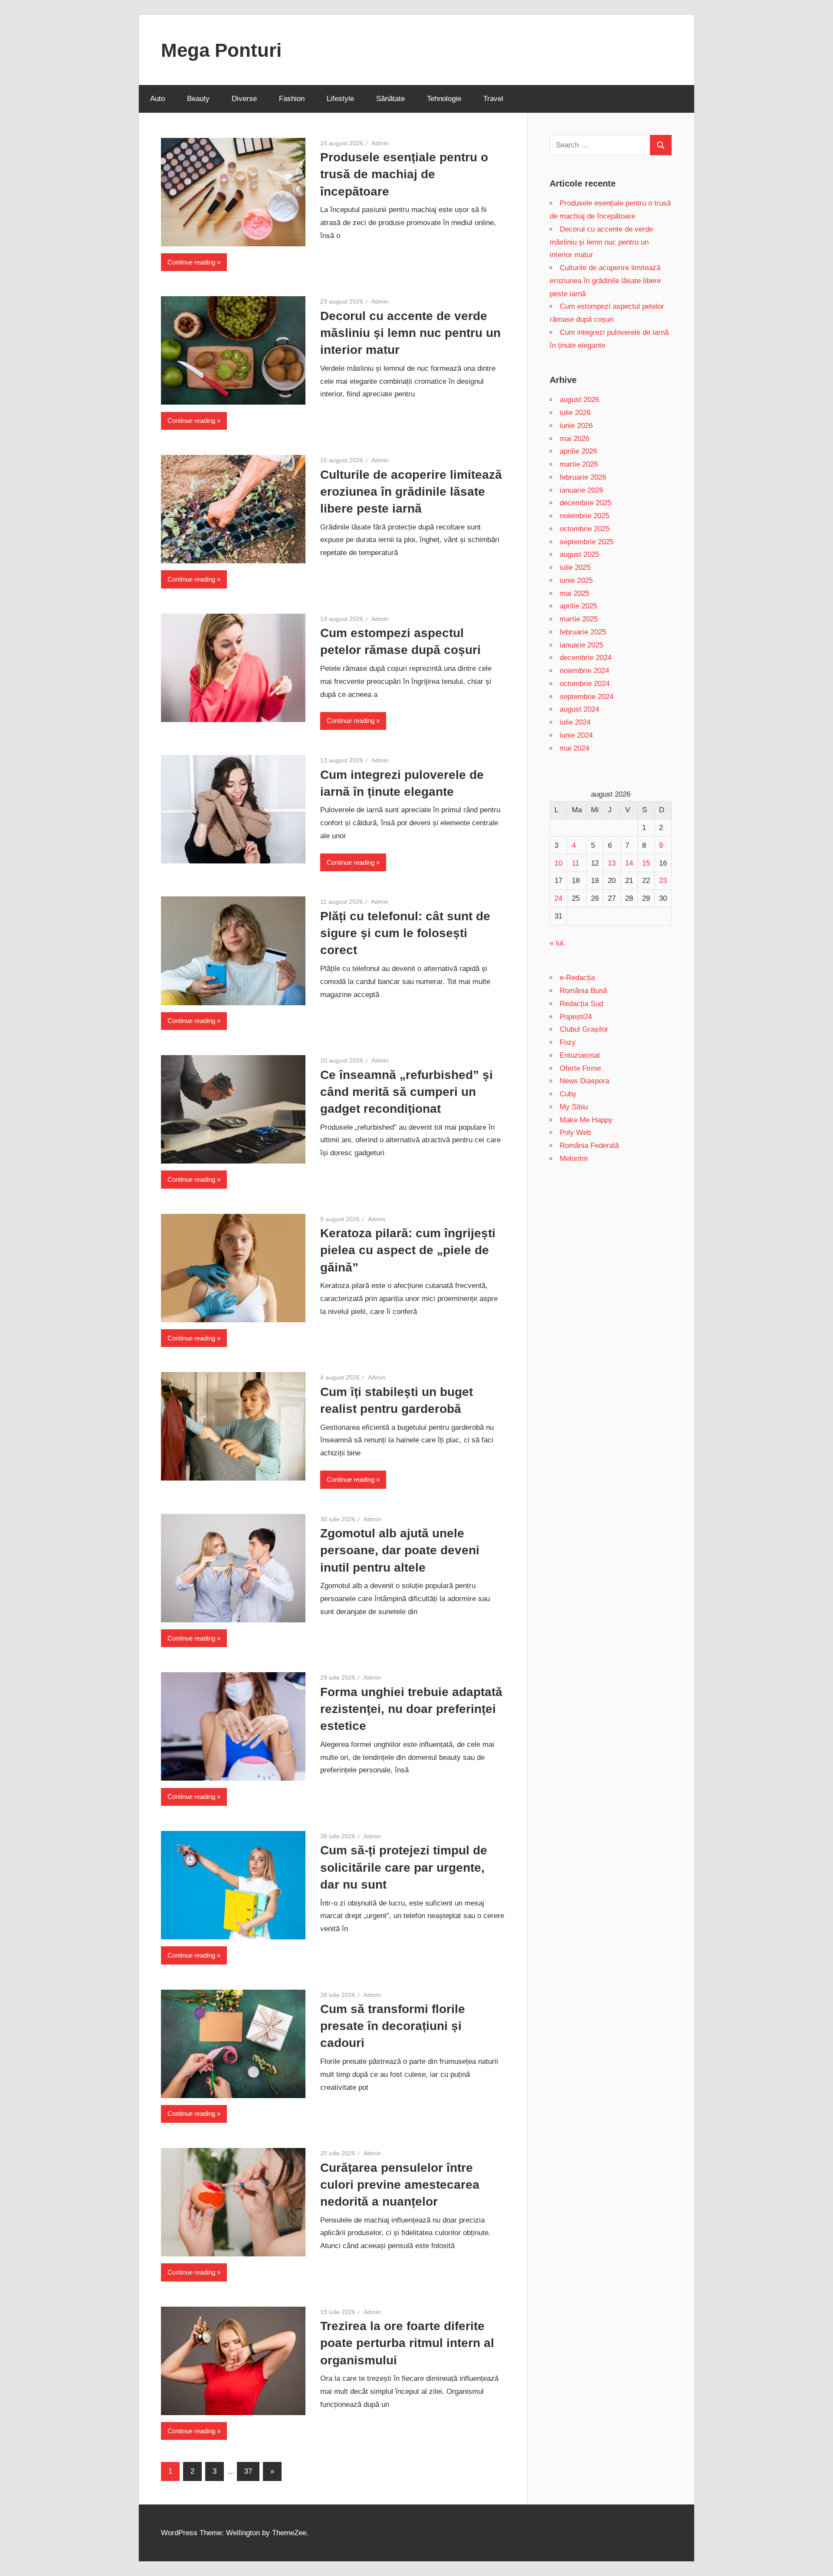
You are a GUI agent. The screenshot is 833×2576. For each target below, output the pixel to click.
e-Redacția (577, 978)
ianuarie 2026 (581, 490)
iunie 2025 (576, 580)
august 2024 (579, 709)
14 (629, 863)
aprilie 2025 (578, 606)
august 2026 (579, 400)
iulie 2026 (575, 413)
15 (646, 863)
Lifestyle (340, 99)
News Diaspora (584, 1081)
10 (558, 863)
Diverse (244, 99)
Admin (380, 143)
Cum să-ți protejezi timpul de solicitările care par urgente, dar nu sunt (404, 1867)
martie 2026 (579, 464)
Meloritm (574, 1159)
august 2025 (579, 554)
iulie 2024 (575, 722)
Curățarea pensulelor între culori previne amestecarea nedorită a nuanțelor (400, 2185)
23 (663, 881)
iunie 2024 (576, 735)
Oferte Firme (580, 1068)
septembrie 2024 (587, 697)
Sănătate (390, 99)
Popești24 (576, 1017)
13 (612, 863)
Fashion (292, 99)
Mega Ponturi (221, 50)
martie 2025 (579, 619)
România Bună (583, 991)
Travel (493, 99)
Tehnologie (444, 99)
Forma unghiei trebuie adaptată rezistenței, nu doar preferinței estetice (411, 1709)
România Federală (589, 1146)
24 (558, 898)
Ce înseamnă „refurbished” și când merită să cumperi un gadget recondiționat (407, 1092)
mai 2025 (574, 593)
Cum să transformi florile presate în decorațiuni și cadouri (393, 2026)
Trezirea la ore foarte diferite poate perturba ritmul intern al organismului (407, 2343)
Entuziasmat (580, 1055)
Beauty (198, 99)
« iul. (558, 943)
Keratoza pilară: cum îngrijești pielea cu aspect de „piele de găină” (408, 1250)
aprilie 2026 (578, 451)
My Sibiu (574, 1107)
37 (248, 2471)
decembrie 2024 (585, 658)
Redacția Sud (581, 1004)
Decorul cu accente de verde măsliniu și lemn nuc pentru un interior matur (410, 333)
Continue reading (191, 262)
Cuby (568, 1094)
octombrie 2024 (585, 684)
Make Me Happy (586, 1120)
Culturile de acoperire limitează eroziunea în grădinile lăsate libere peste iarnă (411, 492)
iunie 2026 (576, 426)
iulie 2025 (575, 567)
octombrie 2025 (585, 529)
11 (576, 863)
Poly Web (575, 1133)
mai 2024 (574, 748)
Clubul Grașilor (584, 1029)
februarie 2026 (583, 477)
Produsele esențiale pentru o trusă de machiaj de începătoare (404, 174)
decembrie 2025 (585, 503)
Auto (157, 99)
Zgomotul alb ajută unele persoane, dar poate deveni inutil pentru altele (400, 1550)
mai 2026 (574, 439)
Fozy (568, 1042)
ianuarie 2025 (581, 645)
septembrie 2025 (587, 542)
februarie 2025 (583, 632)
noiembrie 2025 (584, 516)
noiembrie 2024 (584, 671)
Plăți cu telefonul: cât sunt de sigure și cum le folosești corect (405, 933)
